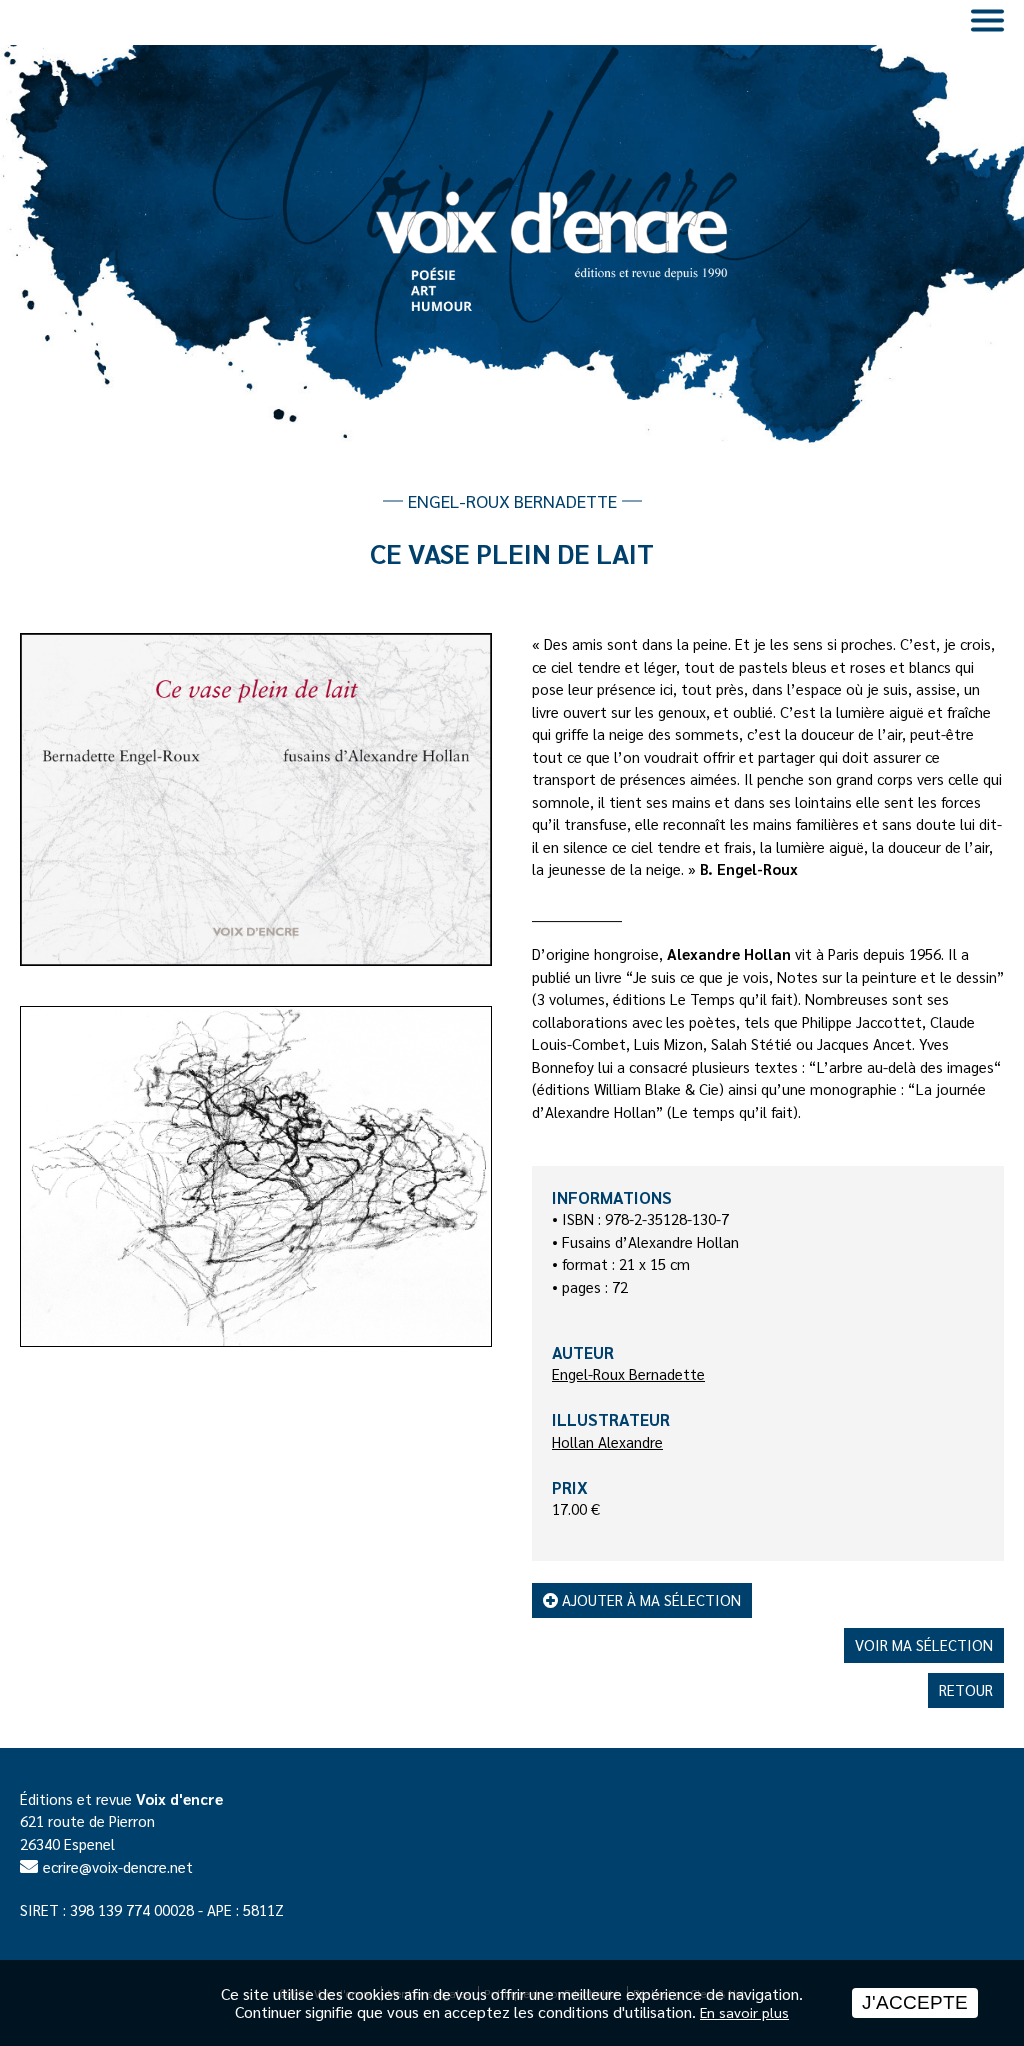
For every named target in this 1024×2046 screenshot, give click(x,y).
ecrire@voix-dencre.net (118, 1866)
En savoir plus (744, 2012)
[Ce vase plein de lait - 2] (256, 1176)
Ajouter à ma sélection (649, 1599)
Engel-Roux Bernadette (628, 1373)
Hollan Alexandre (607, 1441)
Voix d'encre (179, 1798)
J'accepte (915, 2002)
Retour (966, 1689)
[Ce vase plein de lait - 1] (256, 799)
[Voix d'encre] (512, 203)
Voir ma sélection (924, 1644)
